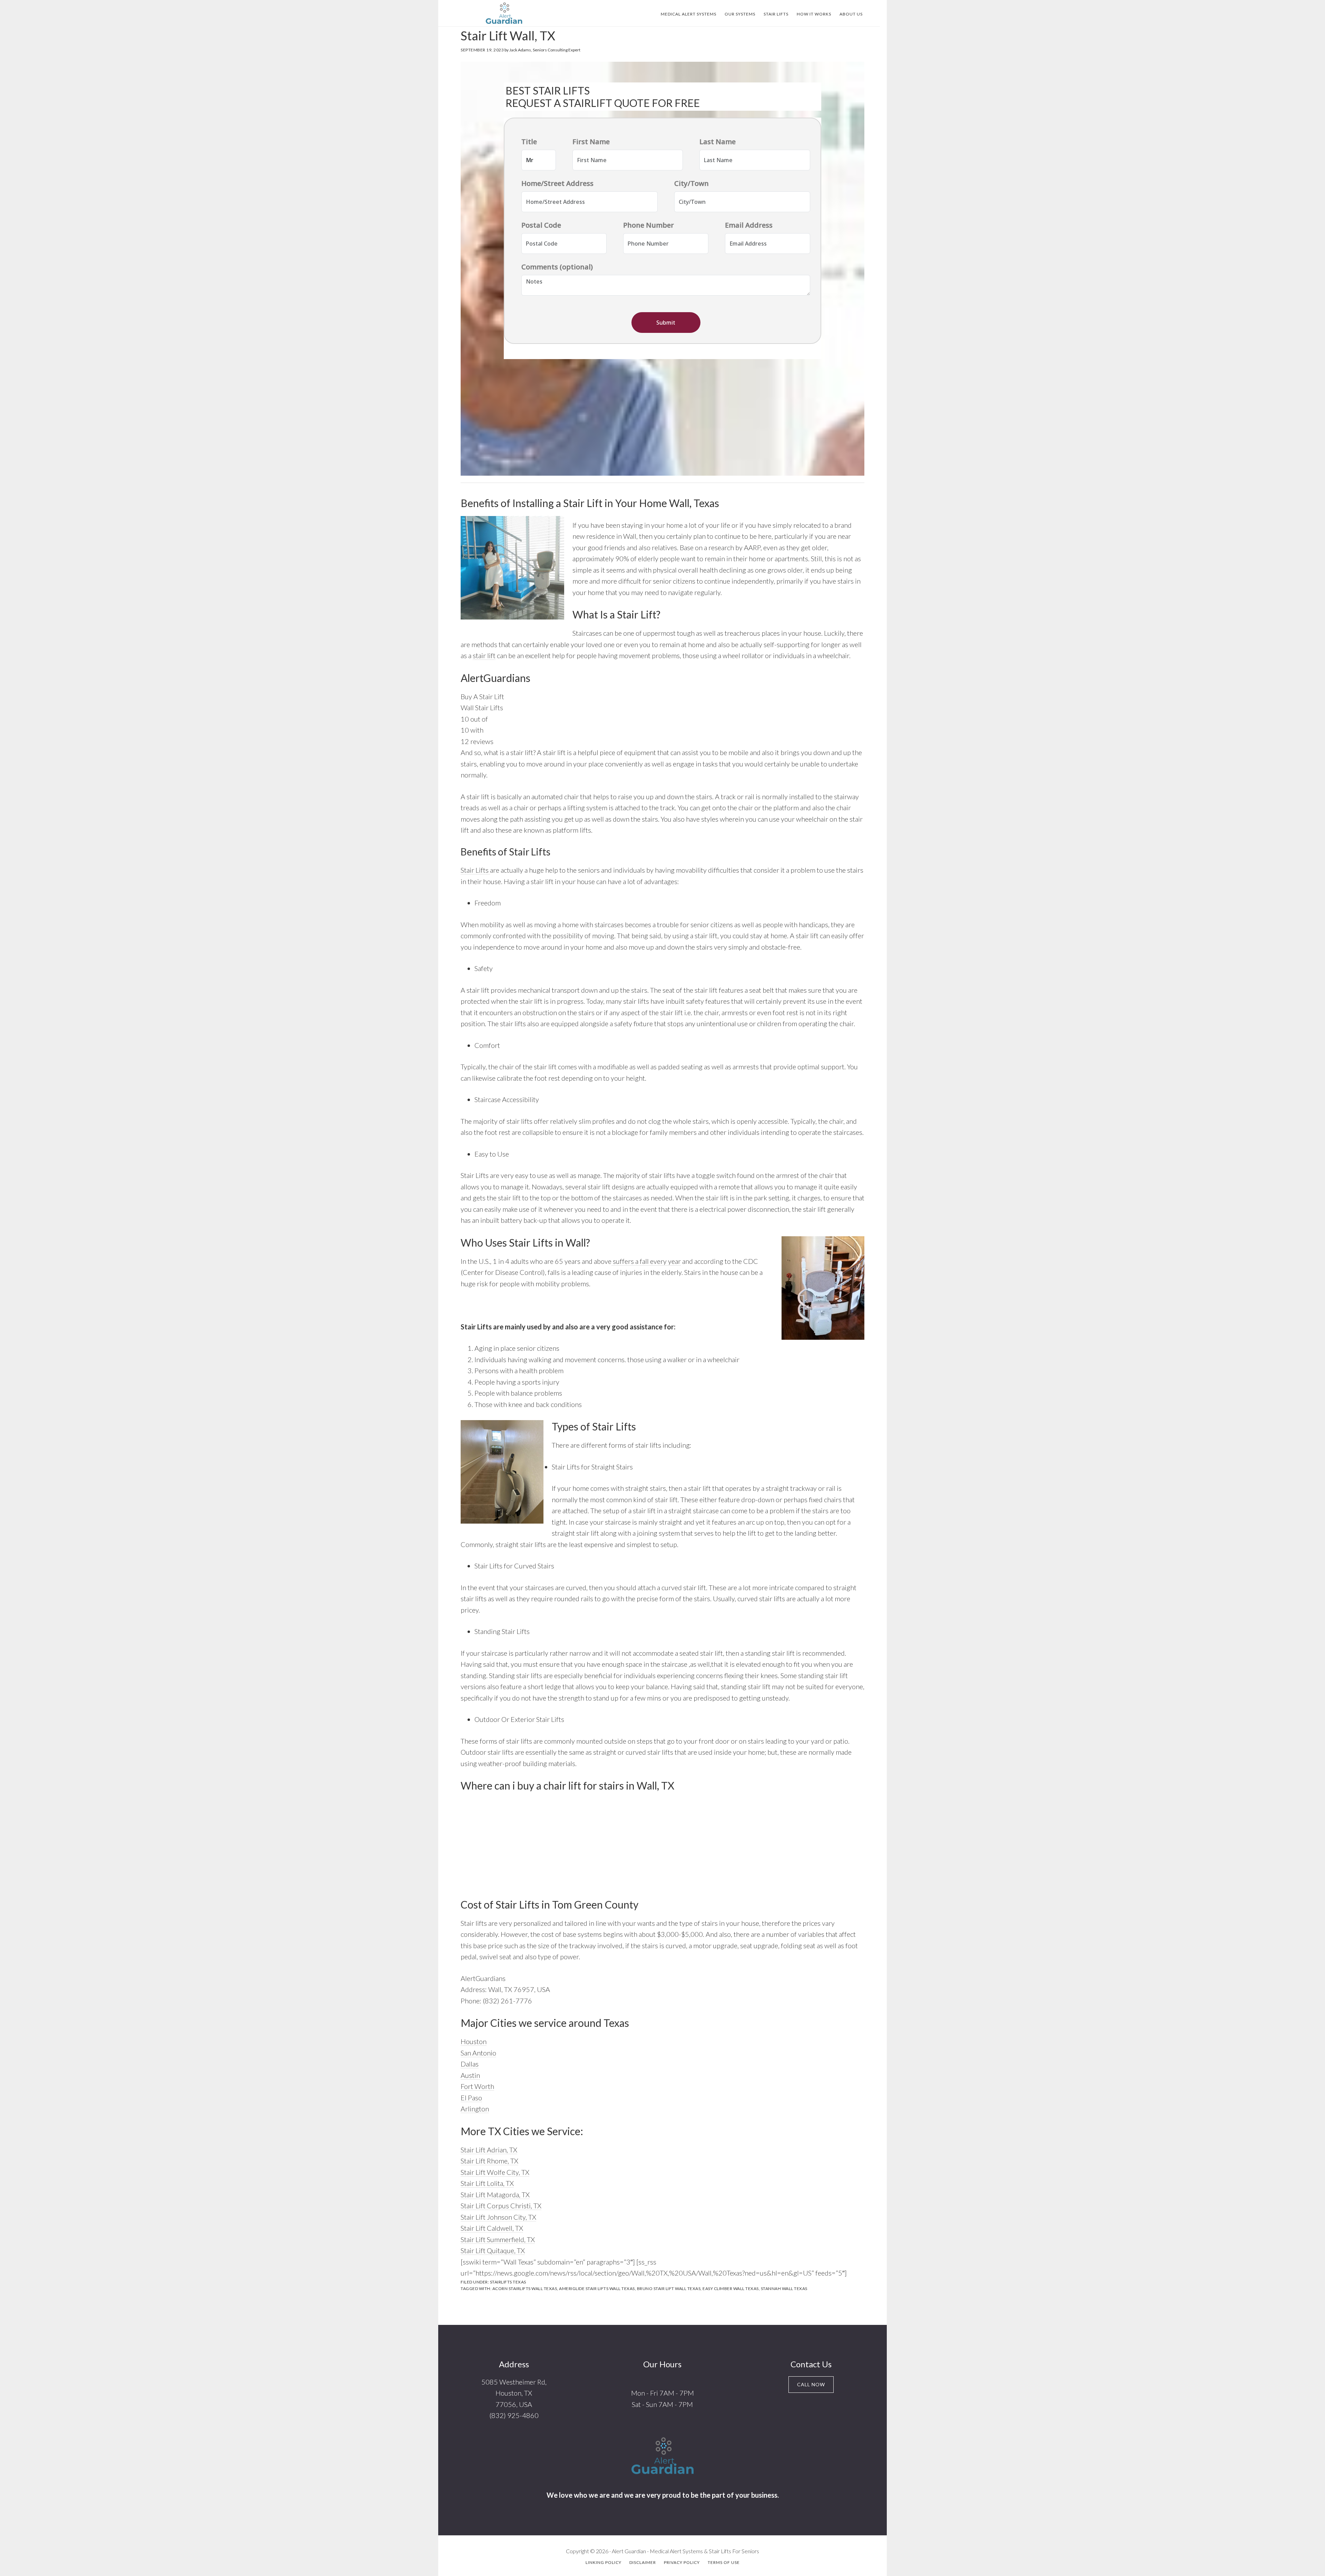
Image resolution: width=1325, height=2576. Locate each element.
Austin (470, 2075)
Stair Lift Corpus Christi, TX (501, 2206)
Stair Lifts (475, 870)
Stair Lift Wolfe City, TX (495, 2172)
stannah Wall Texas (784, 2288)
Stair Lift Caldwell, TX (492, 2228)
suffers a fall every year (646, 1261)
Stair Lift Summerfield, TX (498, 2239)
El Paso (471, 2098)
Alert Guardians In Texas (504, 13)
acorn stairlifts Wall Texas (525, 2288)
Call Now (811, 2384)
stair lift (484, 655)
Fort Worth (477, 2086)
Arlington (475, 2109)
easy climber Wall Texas (731, 2288)
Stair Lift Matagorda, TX (495, 2194)
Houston (474, 2041)
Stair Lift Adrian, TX (489, 2150)
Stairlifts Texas (508, 2282)
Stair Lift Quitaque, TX (493, 2250)
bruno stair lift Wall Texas (669, 2288)
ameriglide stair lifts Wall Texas (597, 2288)
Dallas (470, 2064)
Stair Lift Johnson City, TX (498, 2217)
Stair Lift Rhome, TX (489, 2161)
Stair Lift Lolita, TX (487, 2183)
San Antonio (478, 2053)
